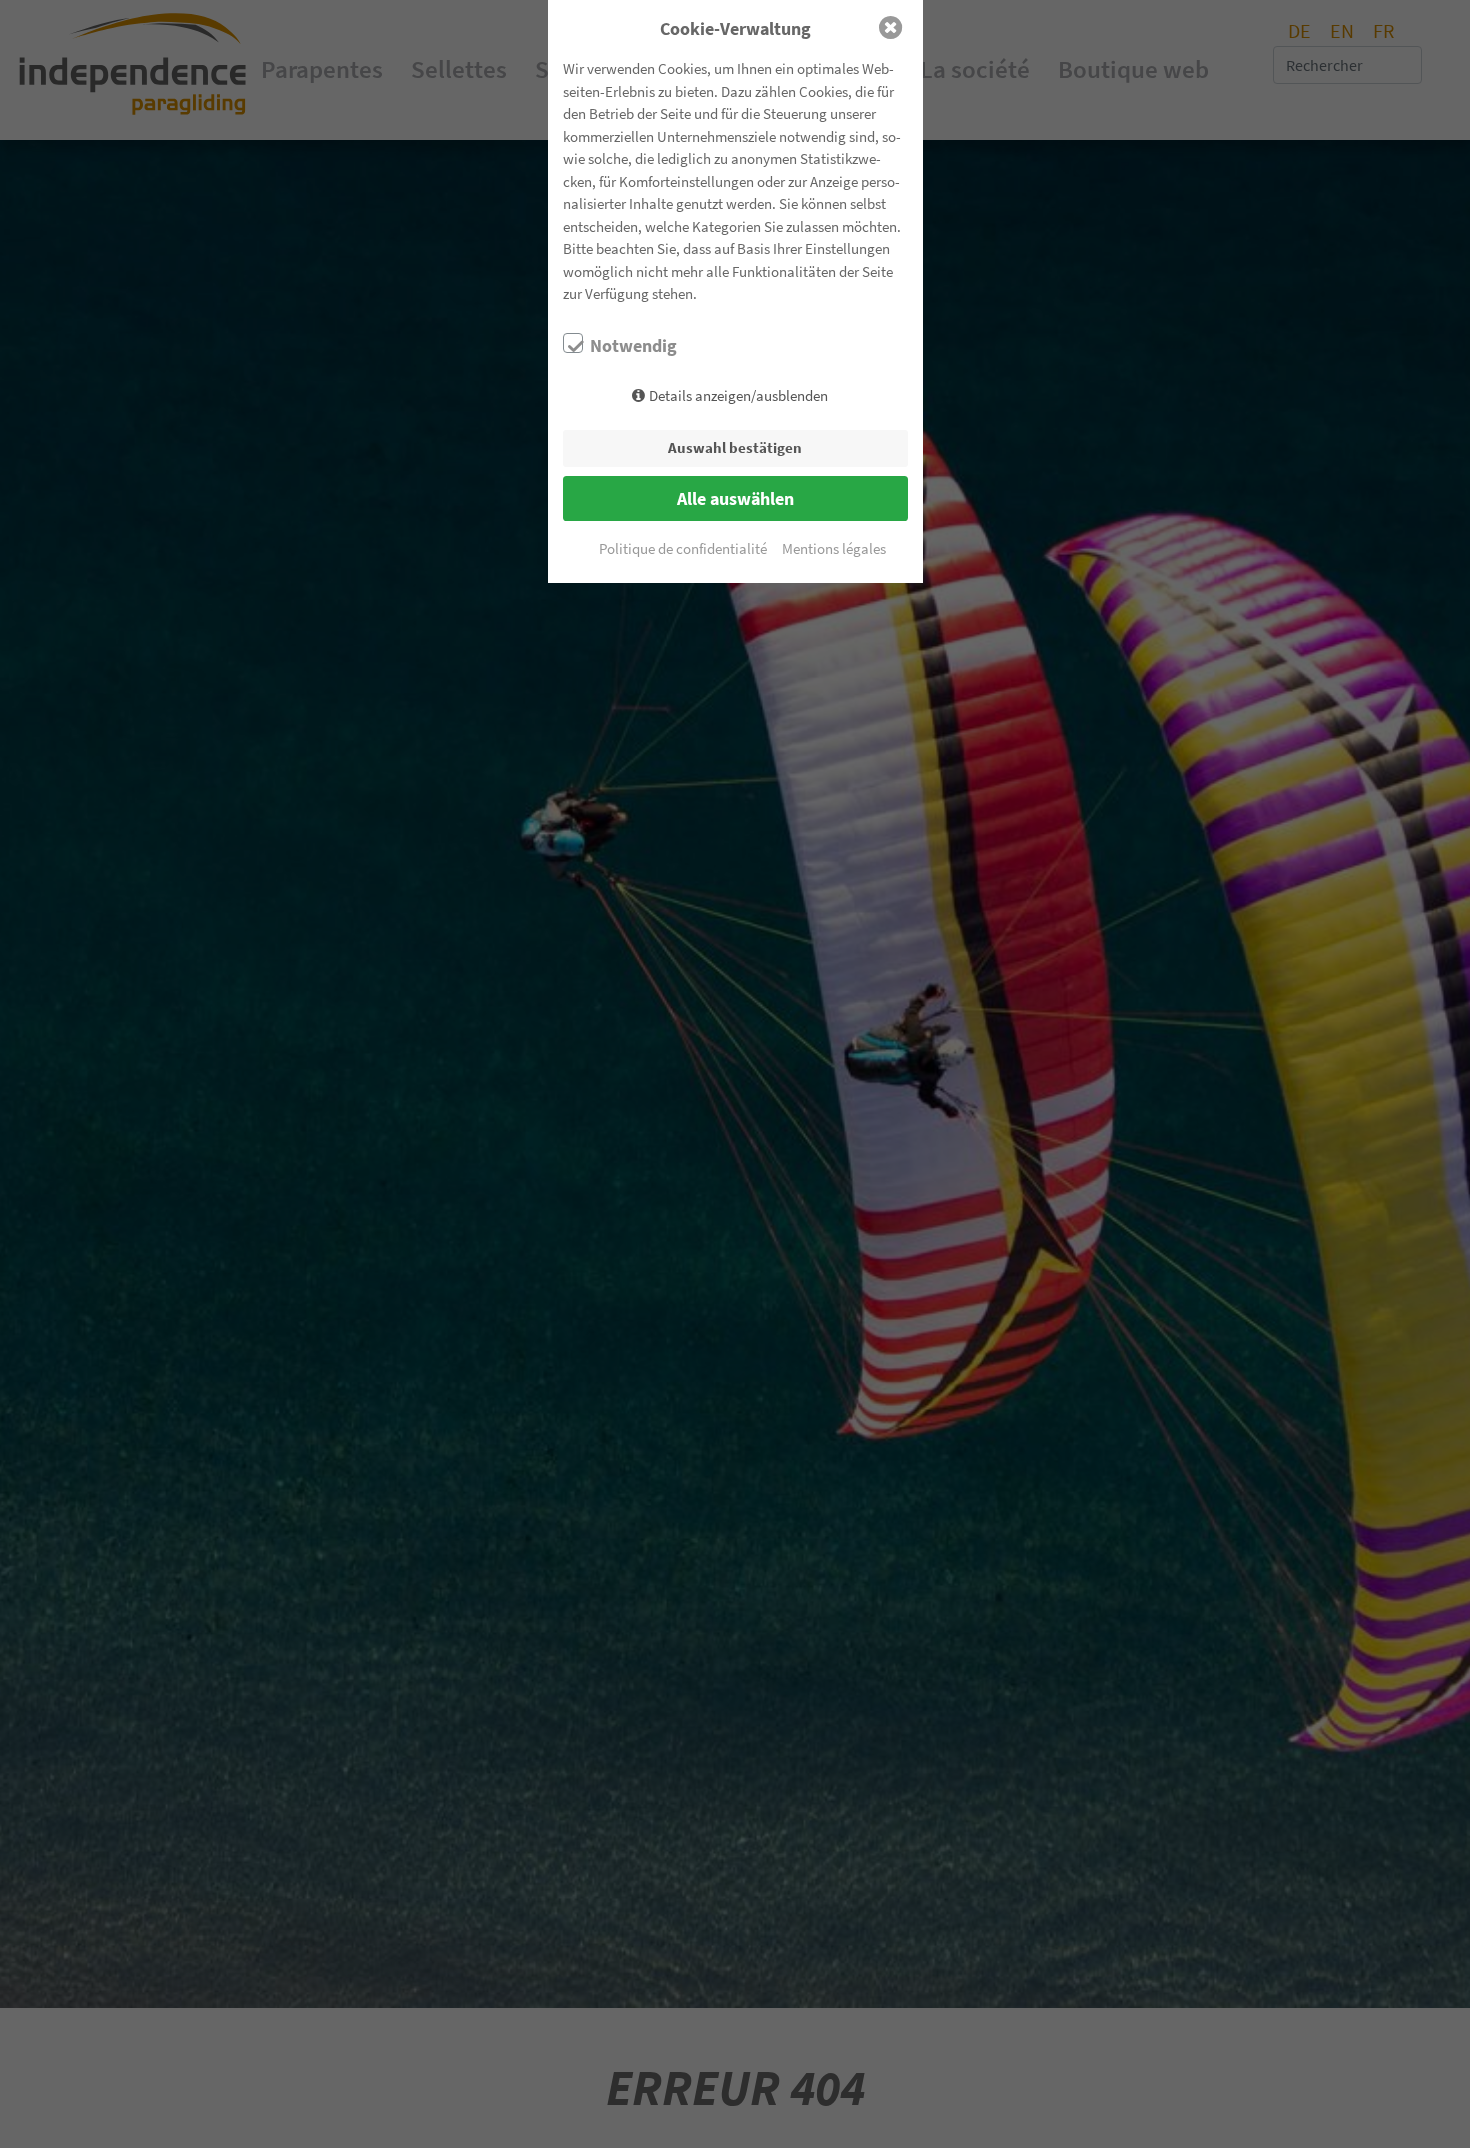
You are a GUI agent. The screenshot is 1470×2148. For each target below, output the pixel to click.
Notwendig (633, 346)
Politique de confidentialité (683, 548)
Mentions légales (834, 548)
